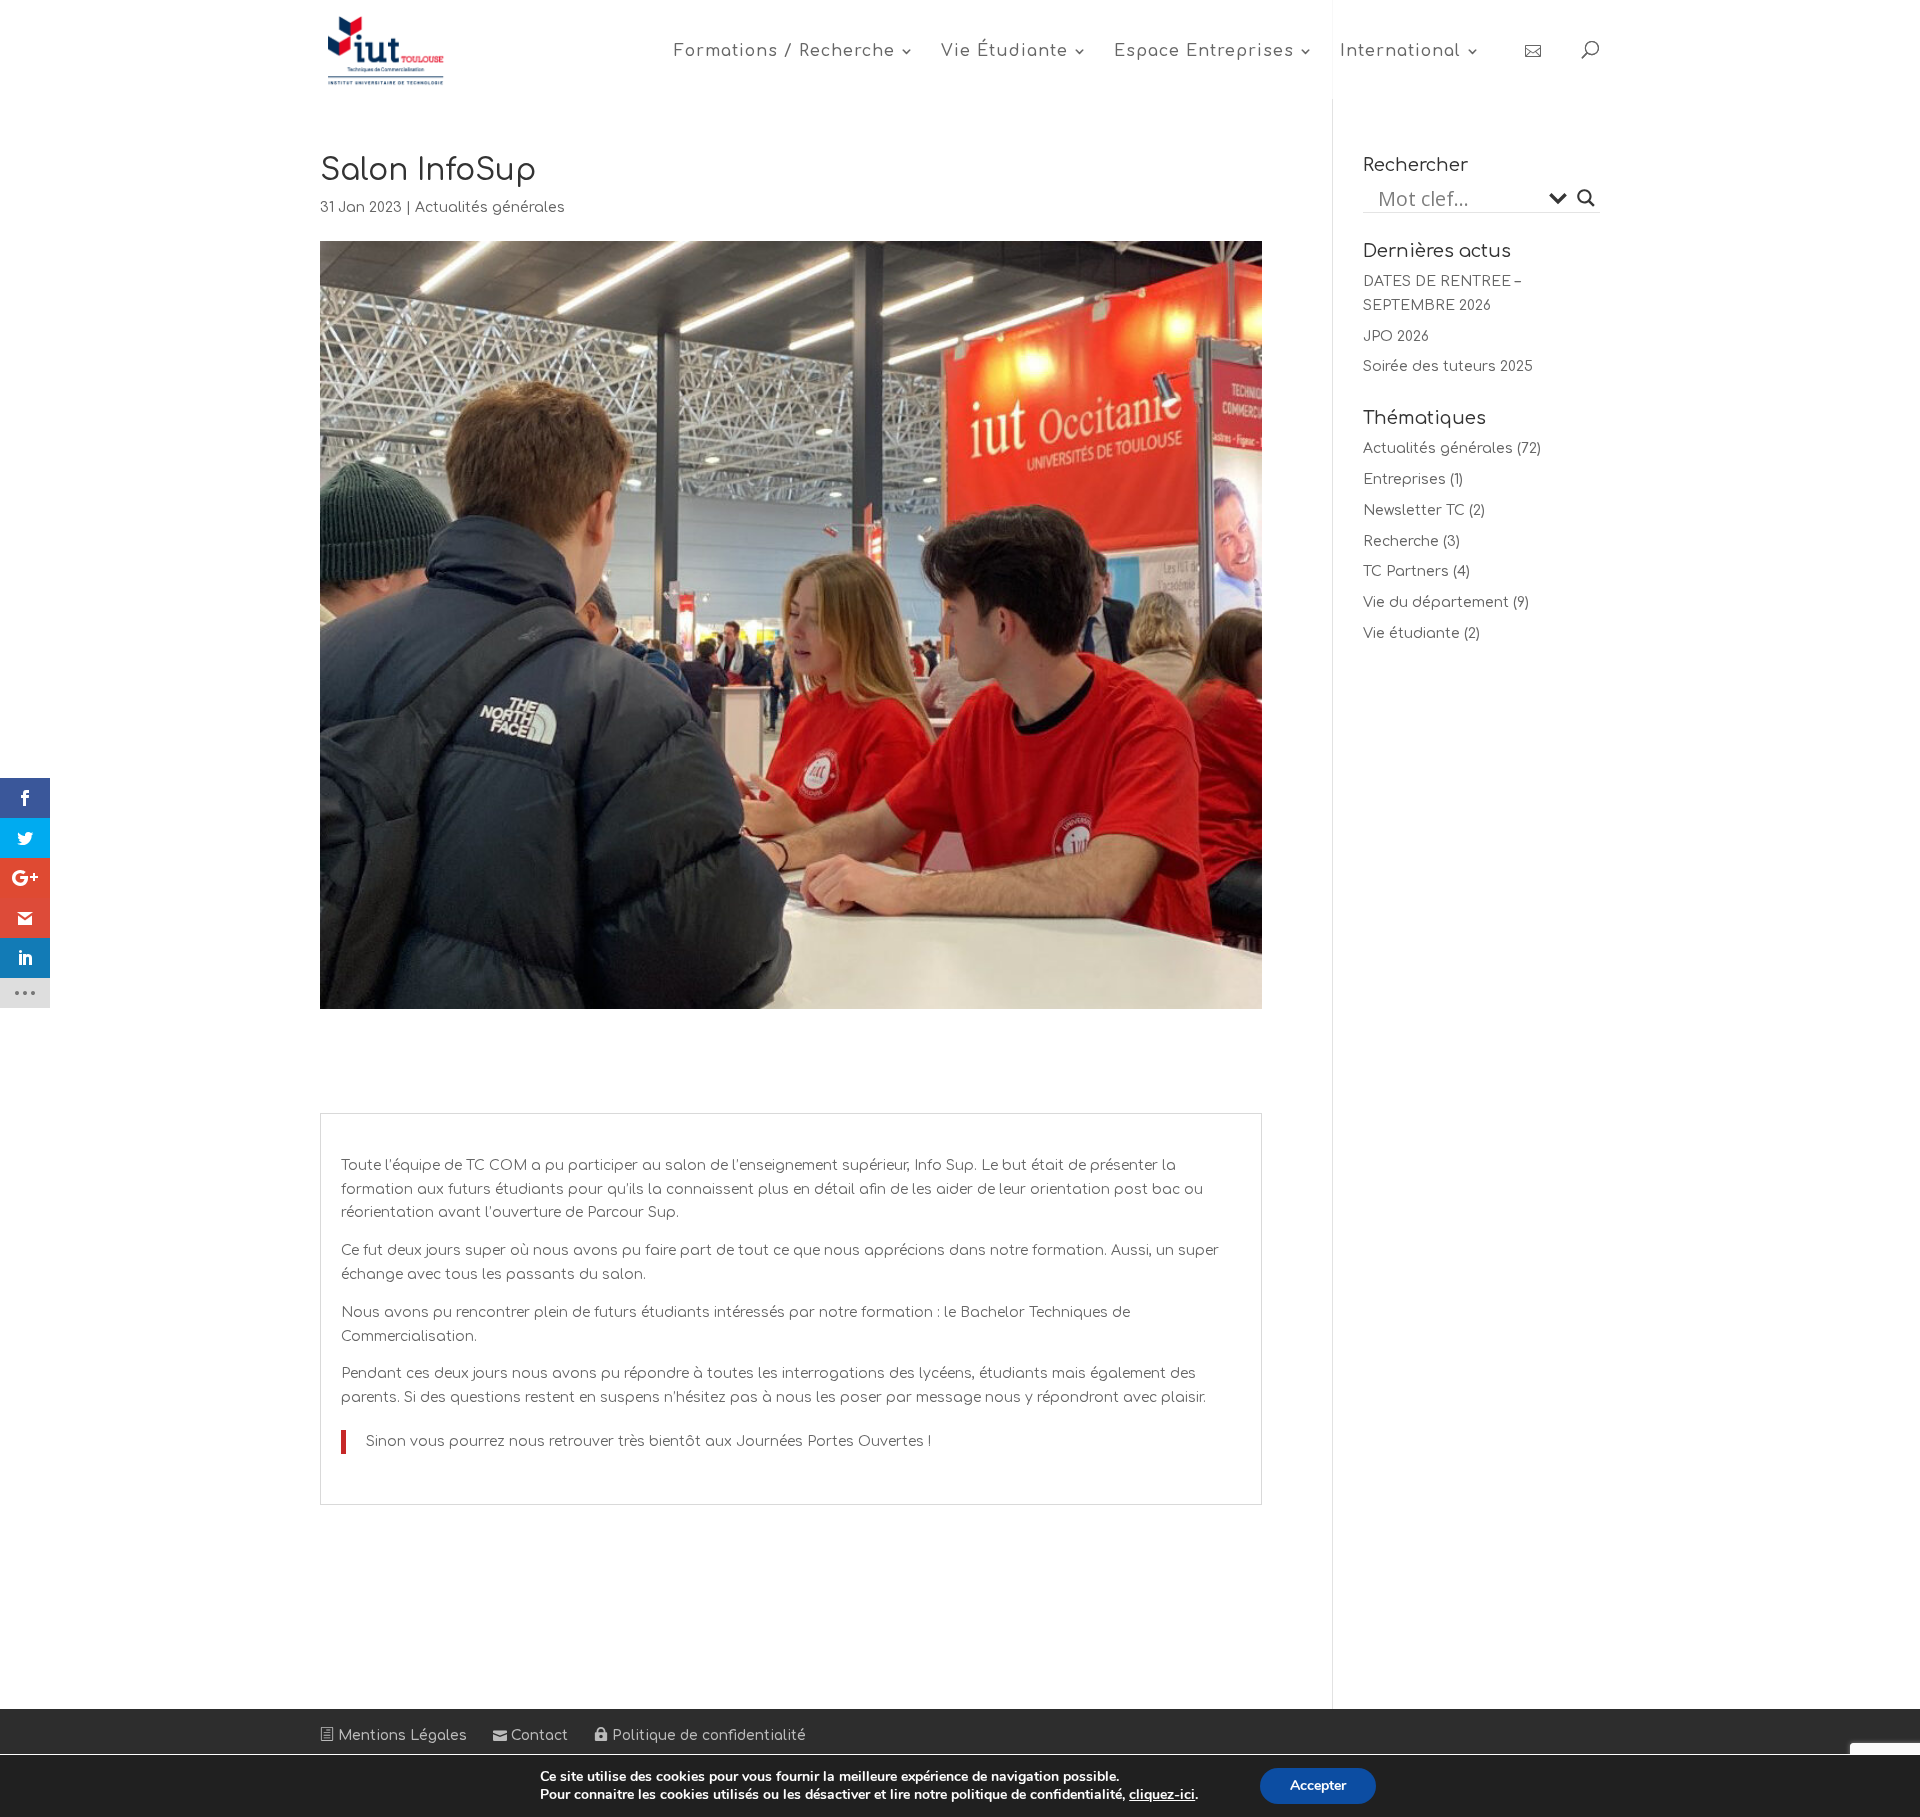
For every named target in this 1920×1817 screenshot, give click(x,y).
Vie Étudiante (1004, 52)
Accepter (1318, 1785)
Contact (537, 1735)
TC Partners (1406, 571)
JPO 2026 (1396, 336)
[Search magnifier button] (1586, 198)
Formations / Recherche (784, 52)
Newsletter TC (1414, 510)
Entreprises (1404, 479)
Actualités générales (490, 207)
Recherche (1401, 541)
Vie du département (1436, 602)
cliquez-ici (1162, 1795)
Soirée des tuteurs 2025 (1448, 366)
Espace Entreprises (1204, 52)
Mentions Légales (400, 1735)
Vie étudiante (1411, 633)
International (1400, 52)
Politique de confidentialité (707, 1735)
